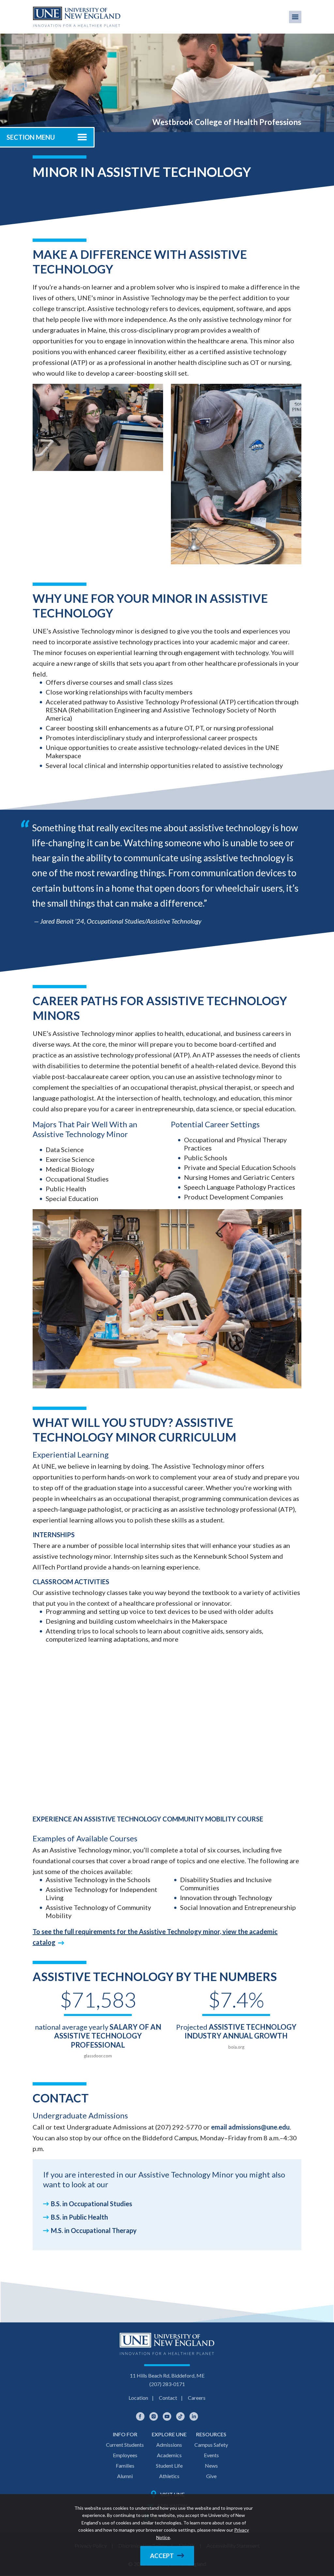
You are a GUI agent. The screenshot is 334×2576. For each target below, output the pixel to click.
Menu (295, 17)
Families (125, 2466)
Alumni (125, 2476)
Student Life (169, 2466)
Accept (162, 2556)
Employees (125, 2455)
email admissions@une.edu (250, 2127)
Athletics (169, 2476)
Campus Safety (211, 2445)
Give (211, 2476)
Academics (169, 2455)
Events (211, 2455)
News (211, 2466)
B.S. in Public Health (79, 2217)
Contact (168, 2398)
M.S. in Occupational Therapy (94, 2230)
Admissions (169, 2445)
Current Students (125, 2445)
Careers (197, 2398)
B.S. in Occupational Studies (91, 2204)
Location (138, 2398)
